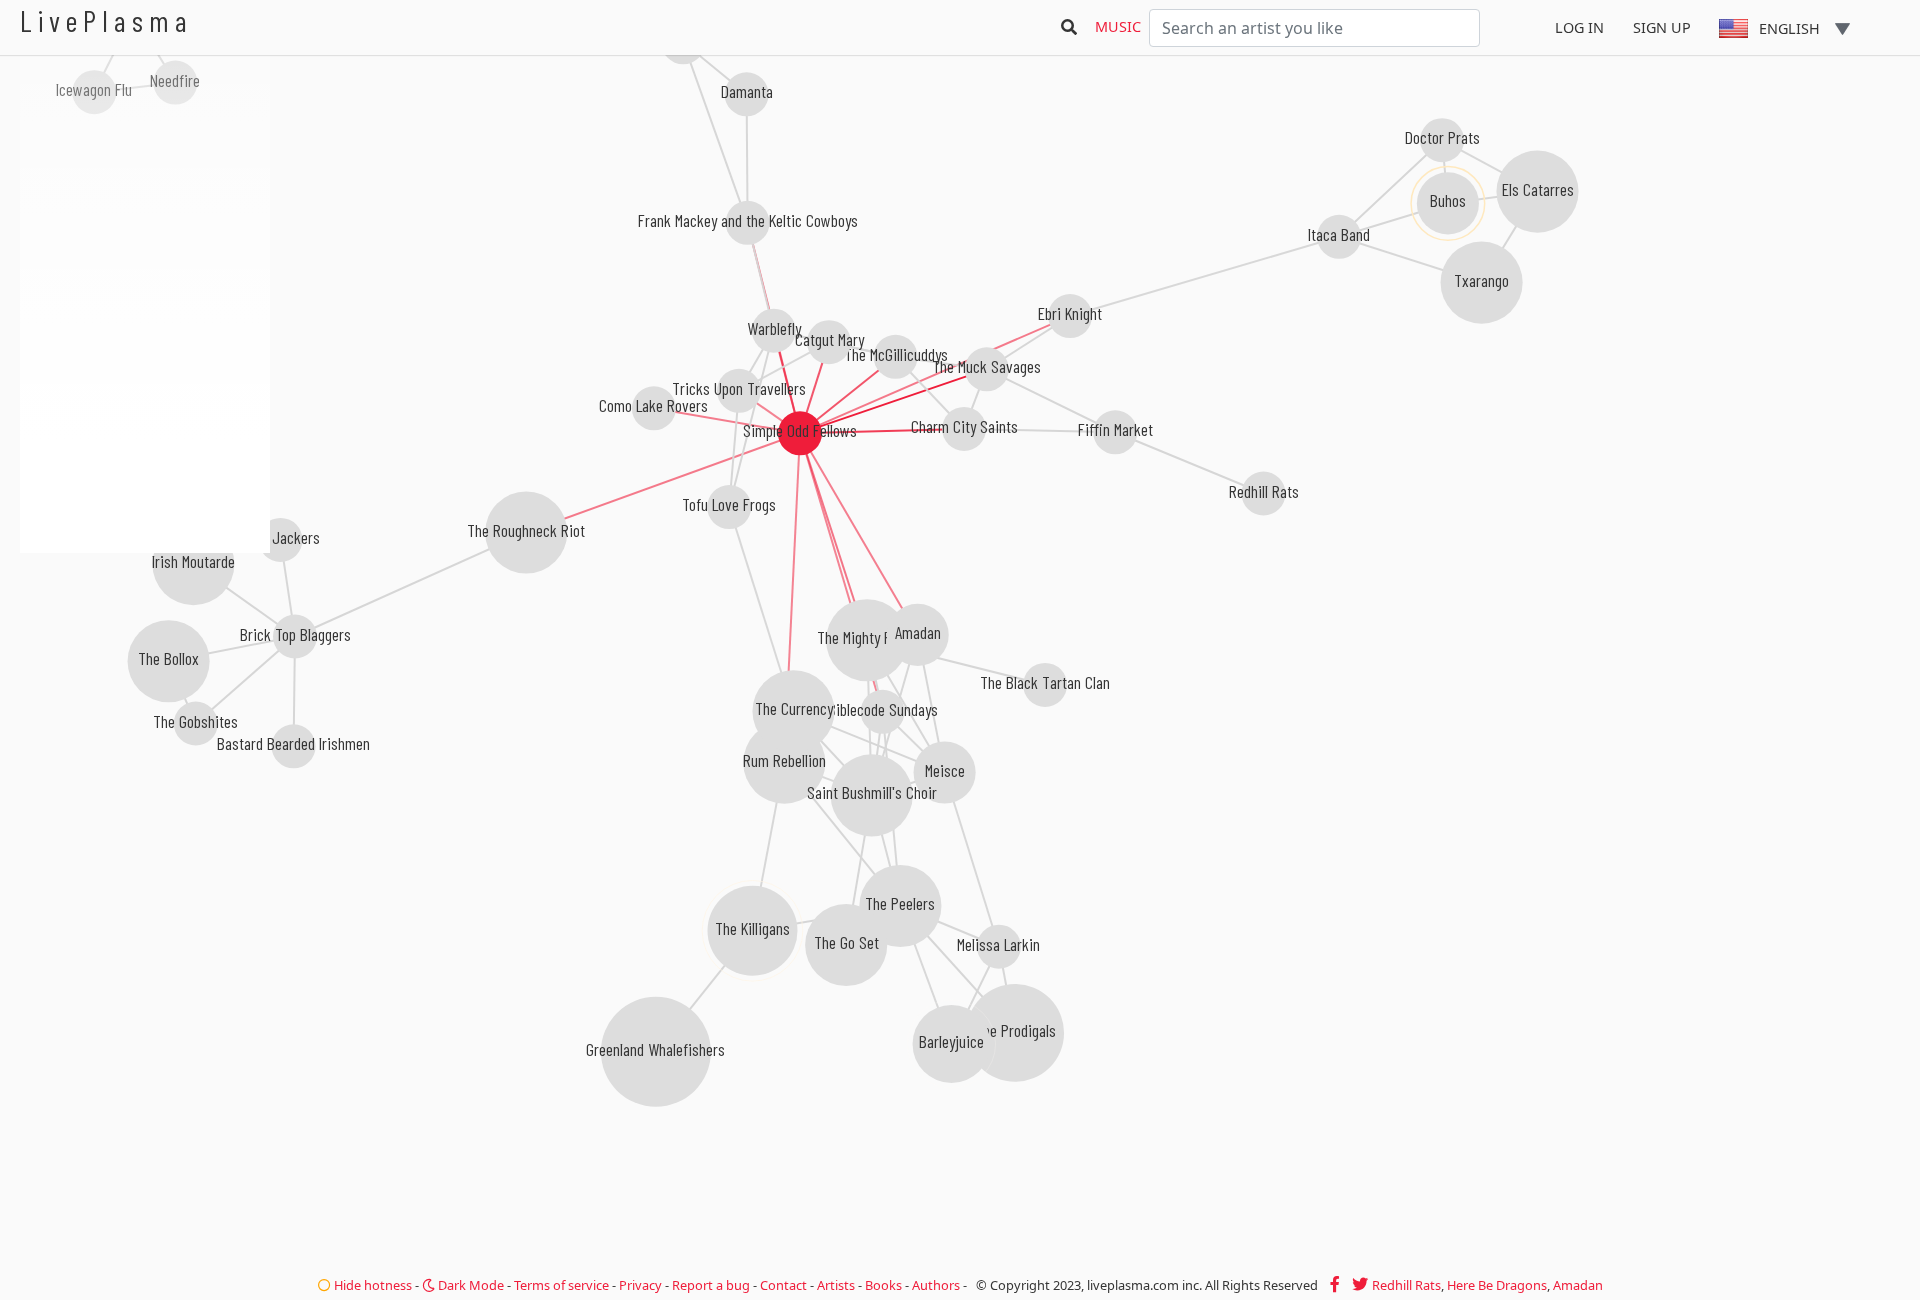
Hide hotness (371, 1285)
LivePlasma (106, 20)
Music (1118, 26)
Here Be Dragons (1497, 1285)
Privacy (640, 1285)
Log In (1579, 27)
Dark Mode (469, 1285)
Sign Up (1662, 27)
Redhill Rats (1406, 1285)
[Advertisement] (145, 660)
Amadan (1578, 1285)
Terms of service (561, 1285)
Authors (936, 1285)
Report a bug (711, 1285)
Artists (836, 1285)
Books (883, 1285)
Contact (783, 1285)
